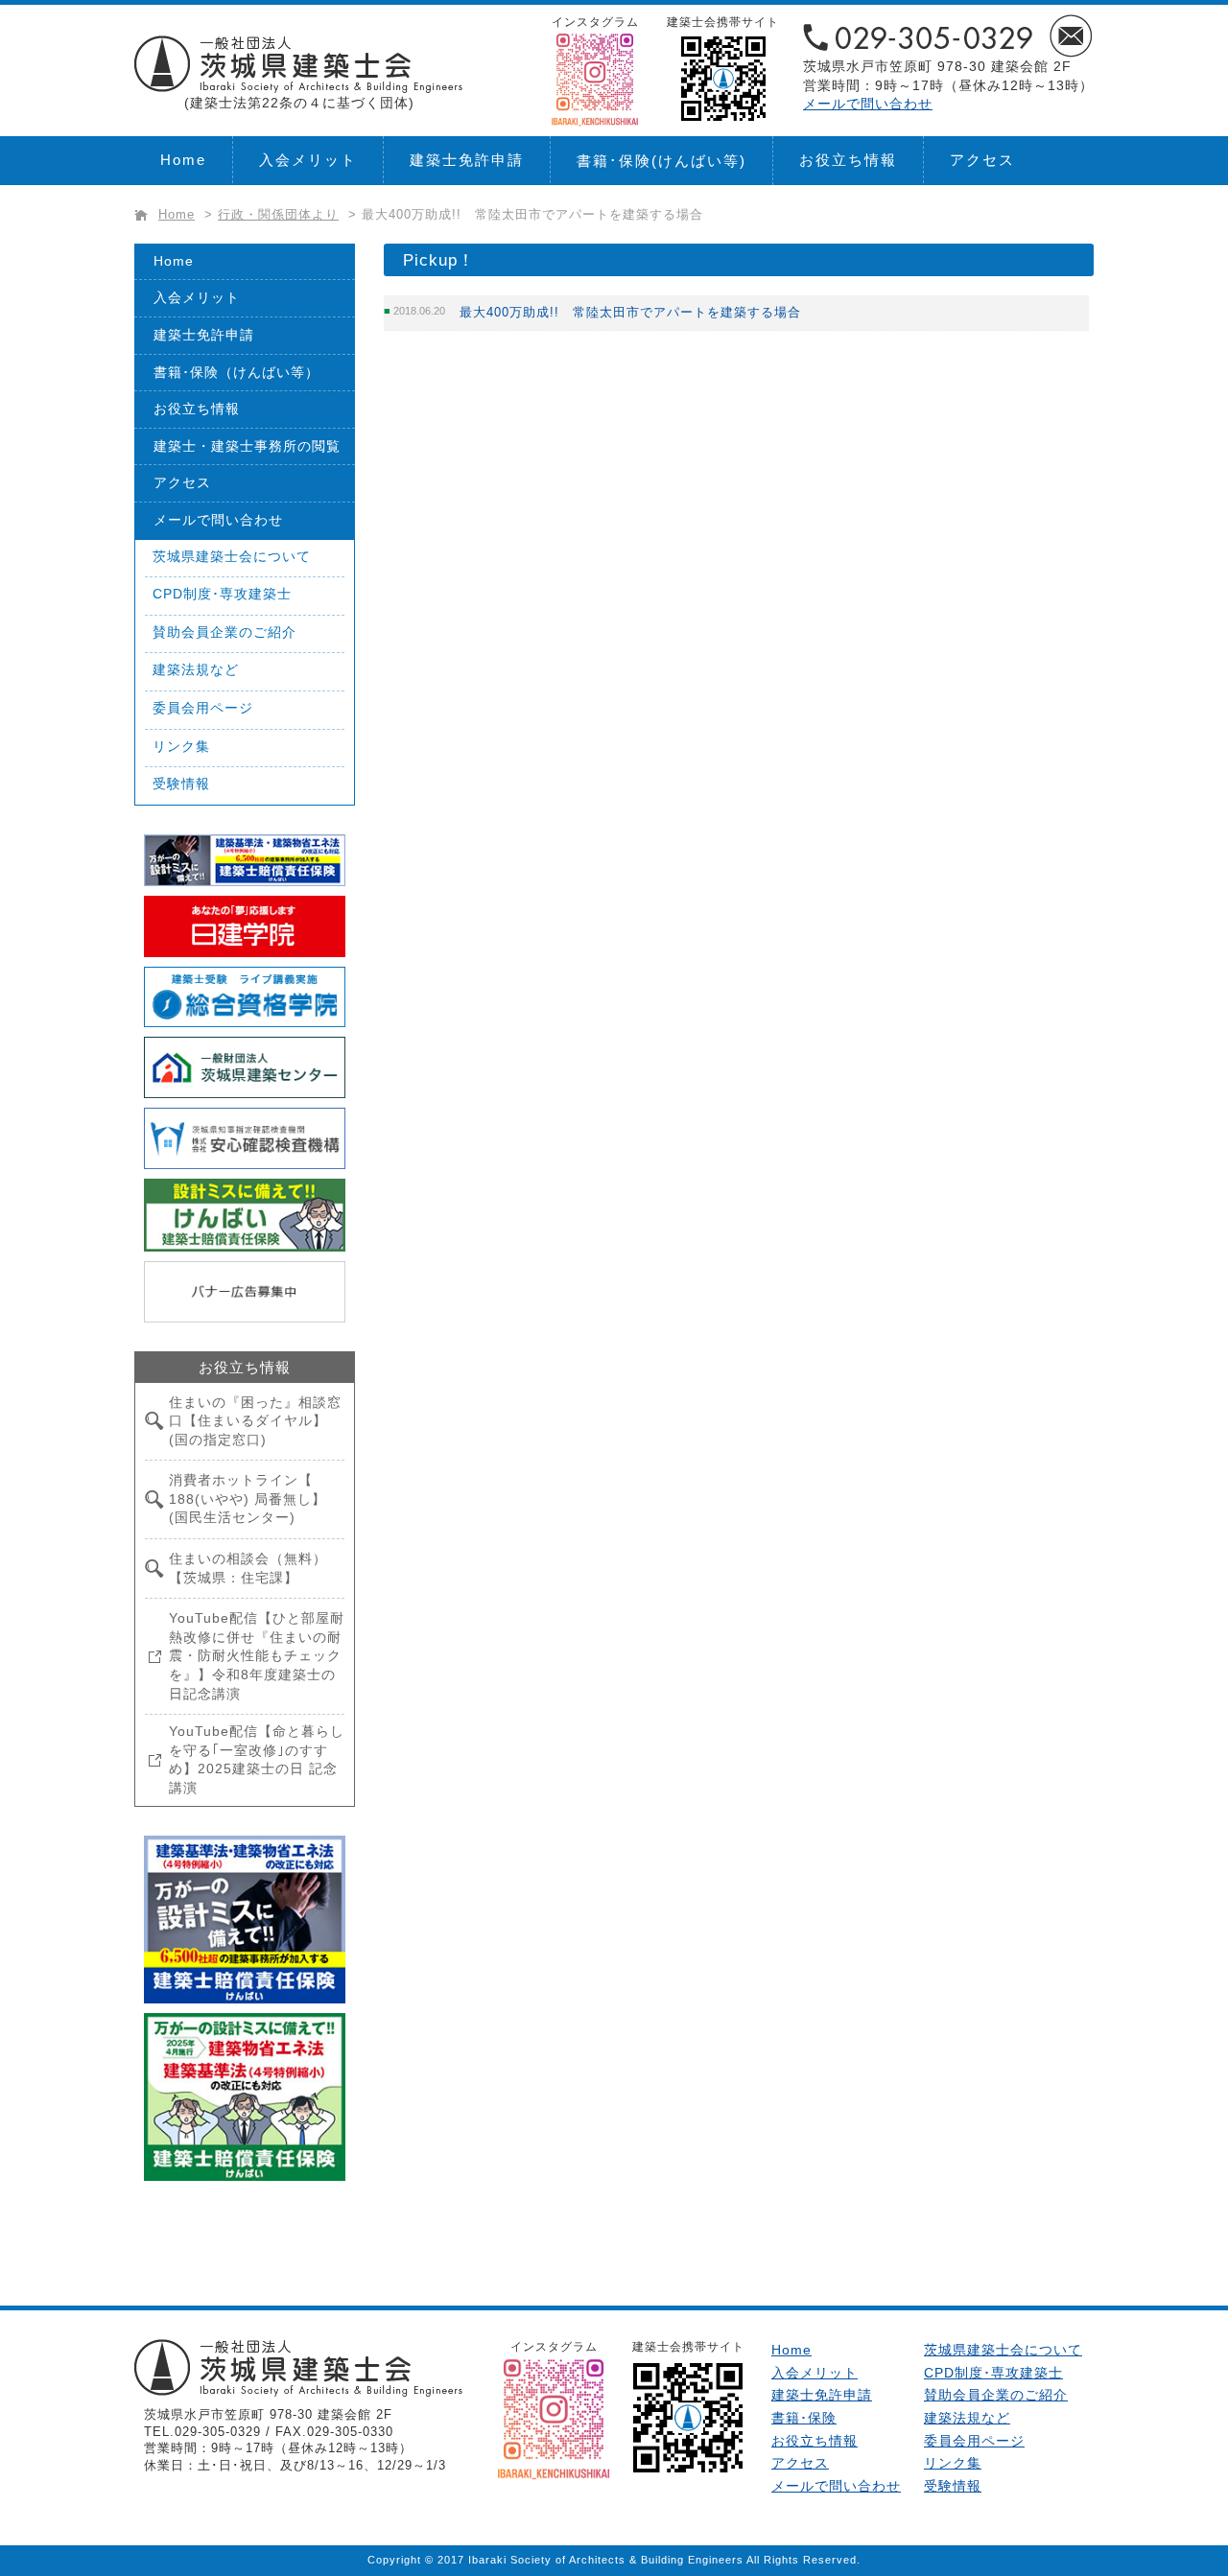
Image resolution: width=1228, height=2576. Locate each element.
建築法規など (196, 669)
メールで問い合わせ (868, 104)
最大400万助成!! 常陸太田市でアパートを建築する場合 (630, 312)
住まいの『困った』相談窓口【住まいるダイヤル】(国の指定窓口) (255, 1421)
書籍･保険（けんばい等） (236, 372)
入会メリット (308, 160)
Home (183, 160)
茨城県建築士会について (232, 556)
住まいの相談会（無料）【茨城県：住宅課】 (248, 1568)
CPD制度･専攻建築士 (222, 594)
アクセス (982, 160)
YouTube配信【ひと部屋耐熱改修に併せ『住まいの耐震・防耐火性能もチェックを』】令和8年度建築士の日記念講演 (257, 1655)
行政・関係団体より (278, 215)
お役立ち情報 (848, 160)
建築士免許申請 (467, 160)
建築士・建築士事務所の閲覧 (247, 446)
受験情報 (181, 784)
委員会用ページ (203, 708)
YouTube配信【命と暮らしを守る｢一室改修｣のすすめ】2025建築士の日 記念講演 (257, 1759)
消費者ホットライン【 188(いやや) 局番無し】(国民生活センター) (248, 1499)
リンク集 (181, 746)
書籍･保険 (661, 161)
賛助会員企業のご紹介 (224, 632)
